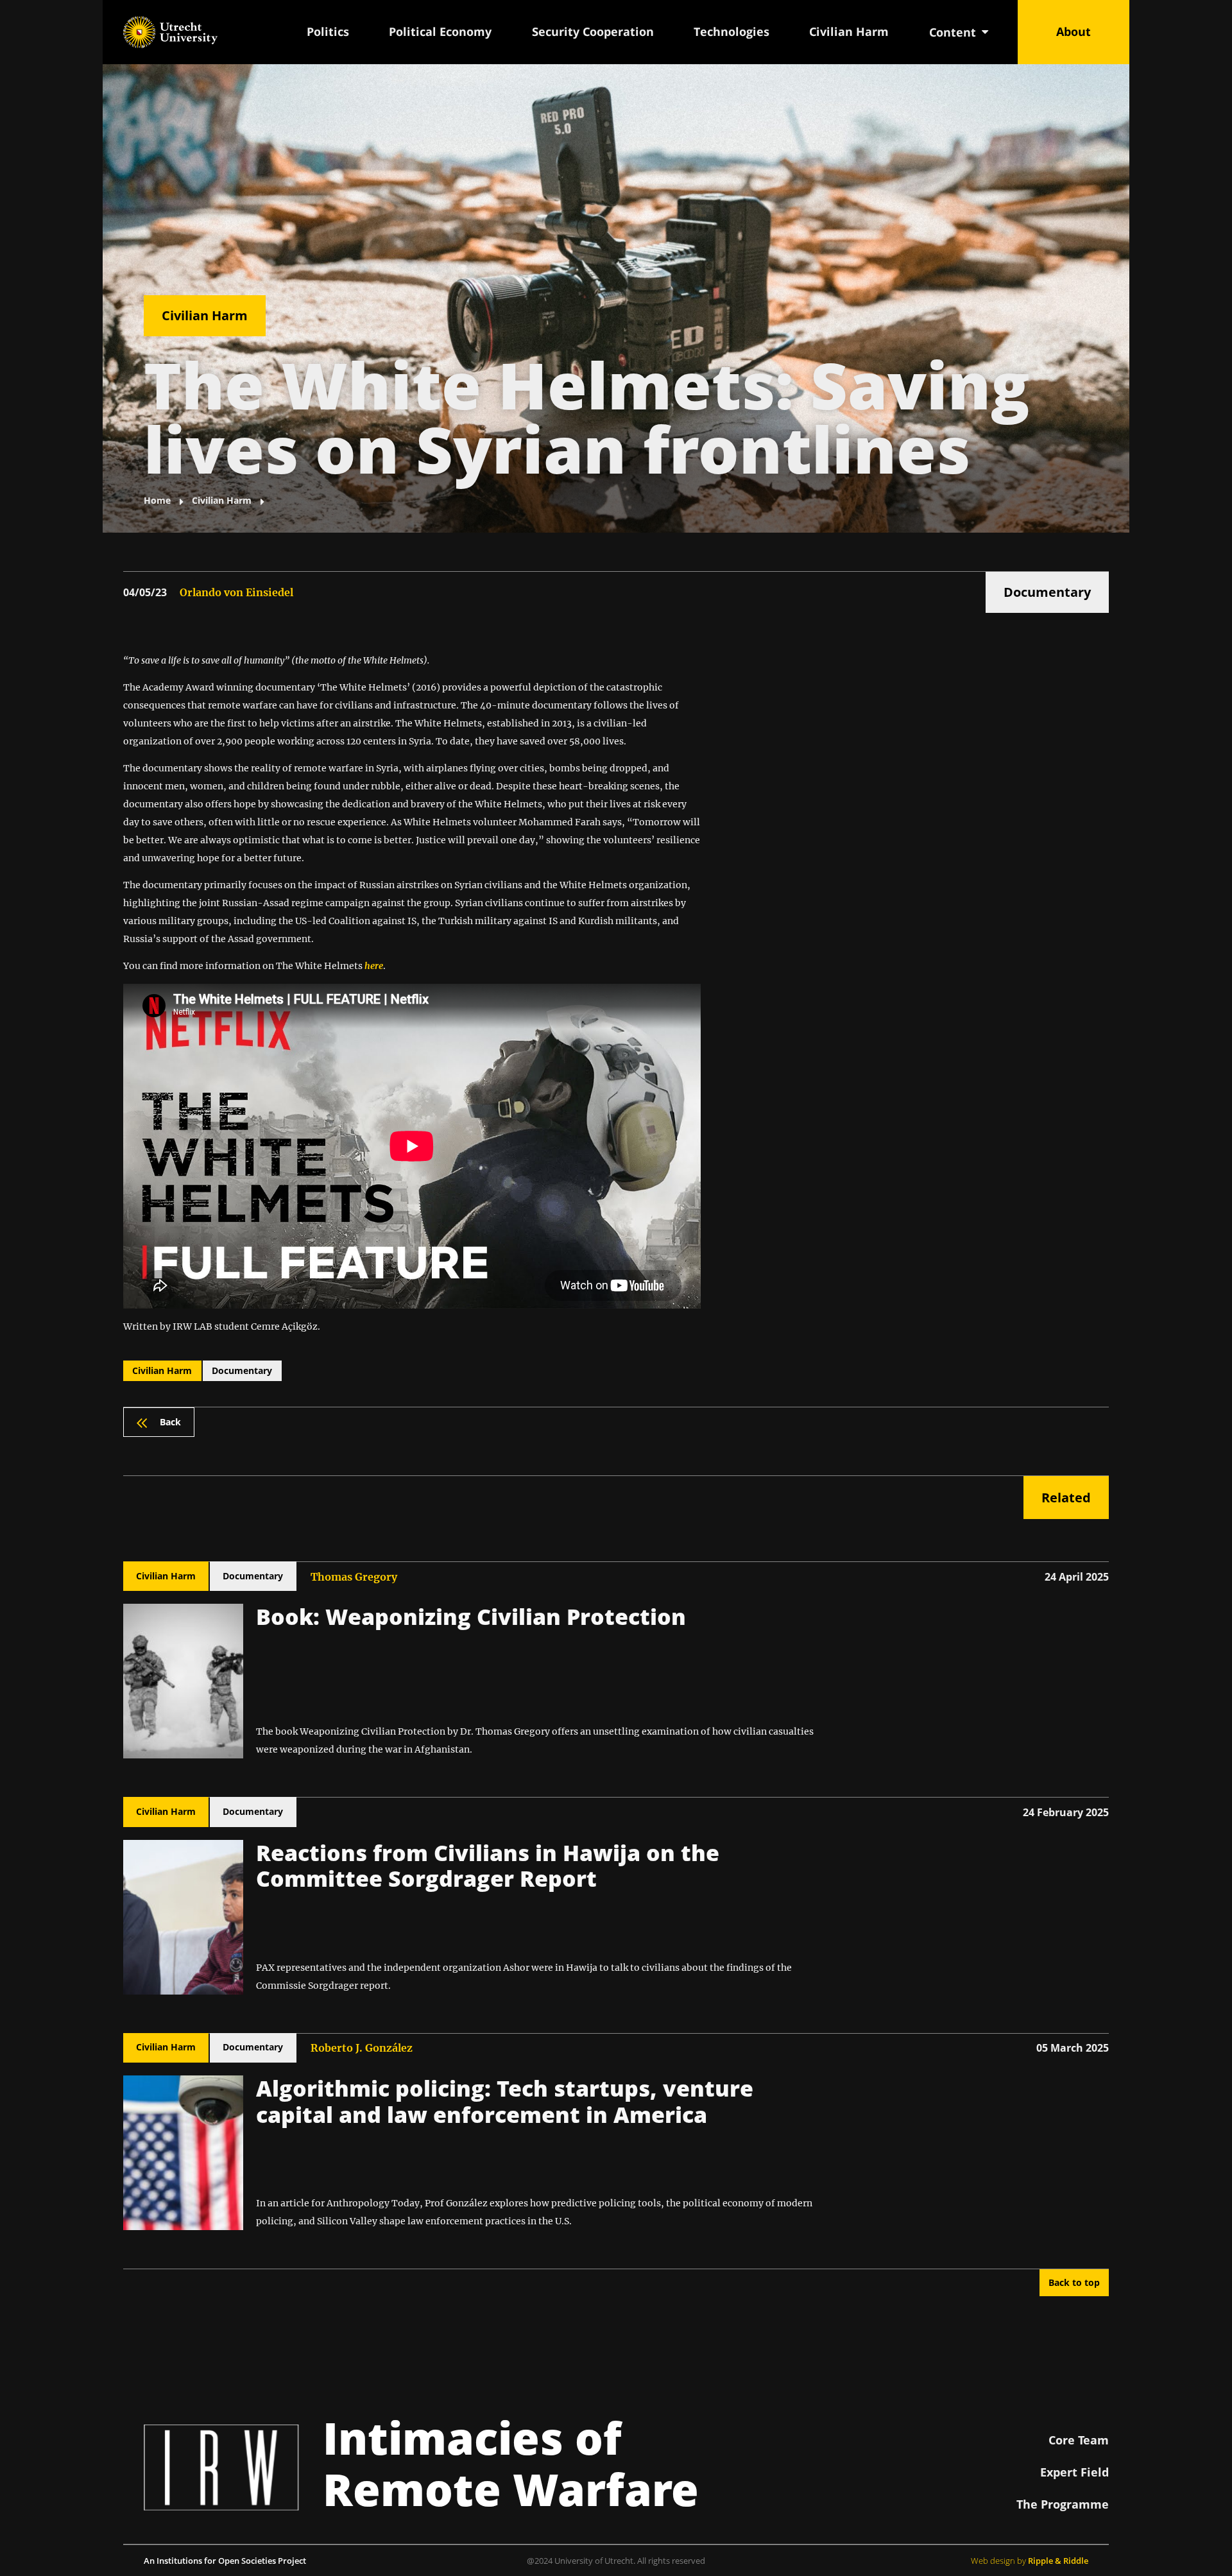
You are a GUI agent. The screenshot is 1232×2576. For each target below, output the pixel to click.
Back (170, 1422)
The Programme (1063, 2504)
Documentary (1047, 592)
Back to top (1074, 2282)
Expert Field (1074, 2472)
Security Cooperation (593, 31)
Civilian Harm (849, 31)
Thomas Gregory (354, 1577)
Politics (328, 31)
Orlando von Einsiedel (236, 592)
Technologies (732, 31)
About (1074, 31)
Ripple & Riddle (1058, 2561)
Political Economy (440, 31)
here (374, 966)
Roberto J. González (362, 2048)
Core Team (1079, 2440)
